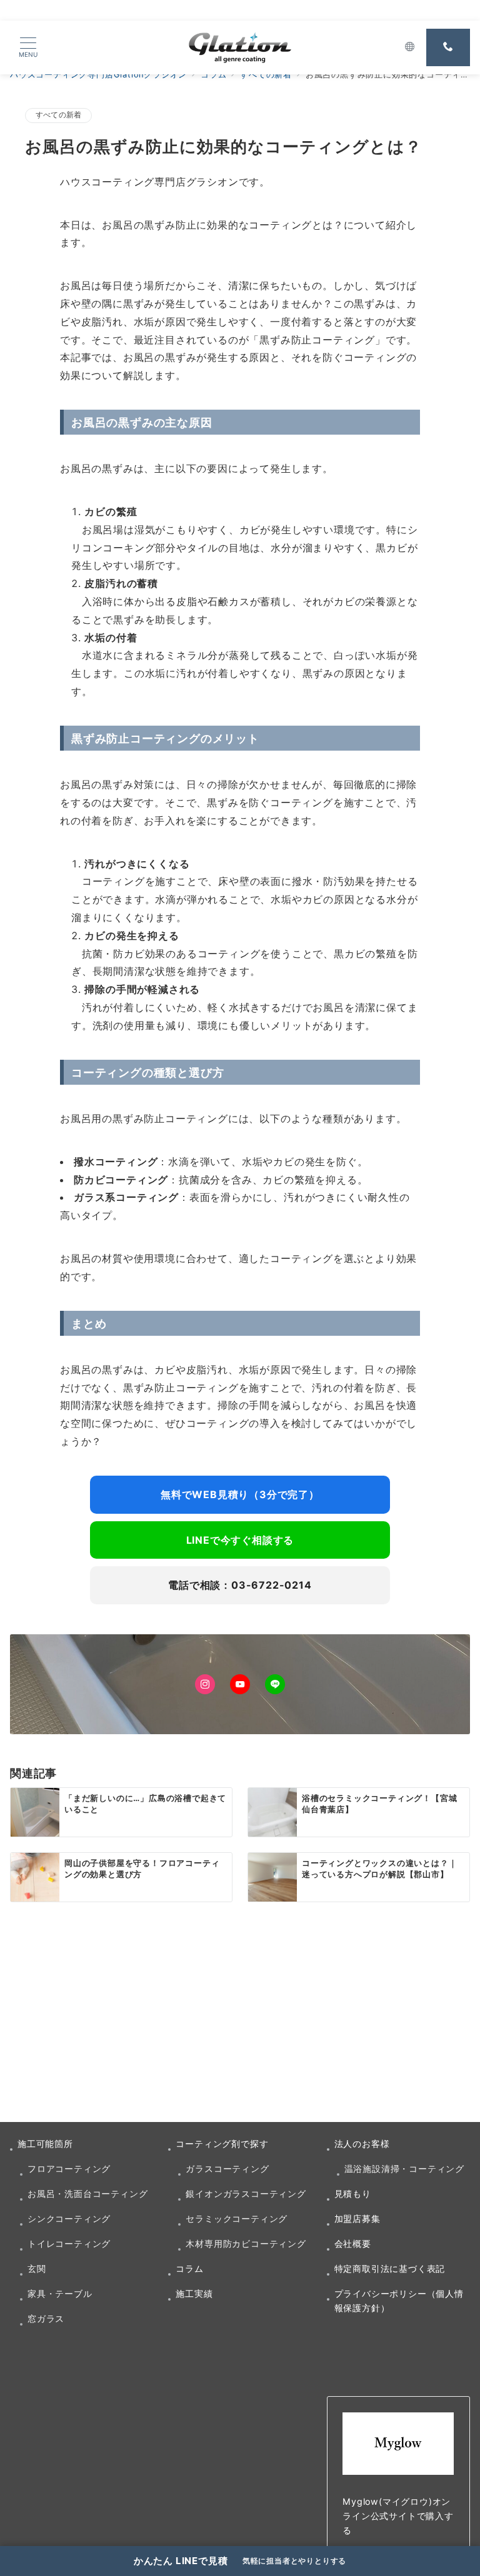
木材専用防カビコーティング (246, 2243)
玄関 (37, 2268)
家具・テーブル (60, 2293)
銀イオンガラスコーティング (246, 2194)
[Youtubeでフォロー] (240, 1684)
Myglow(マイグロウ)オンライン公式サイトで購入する (398, 2516)
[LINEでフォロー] (275, 1684)
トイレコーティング (69, 2243)
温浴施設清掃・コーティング (404, 2169)
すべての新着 (58, 115)
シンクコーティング (69, 2218)
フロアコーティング (69, 2169)
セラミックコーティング (237, 2218)
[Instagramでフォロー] (205, 1684)
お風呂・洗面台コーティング (87, 2194)
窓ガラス (46, 2318)
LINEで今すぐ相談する (240, 1540)
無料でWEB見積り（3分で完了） (240, 1494)
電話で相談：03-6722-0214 (240, 1585)
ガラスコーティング (227, 2169)
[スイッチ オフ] (410, 47)
